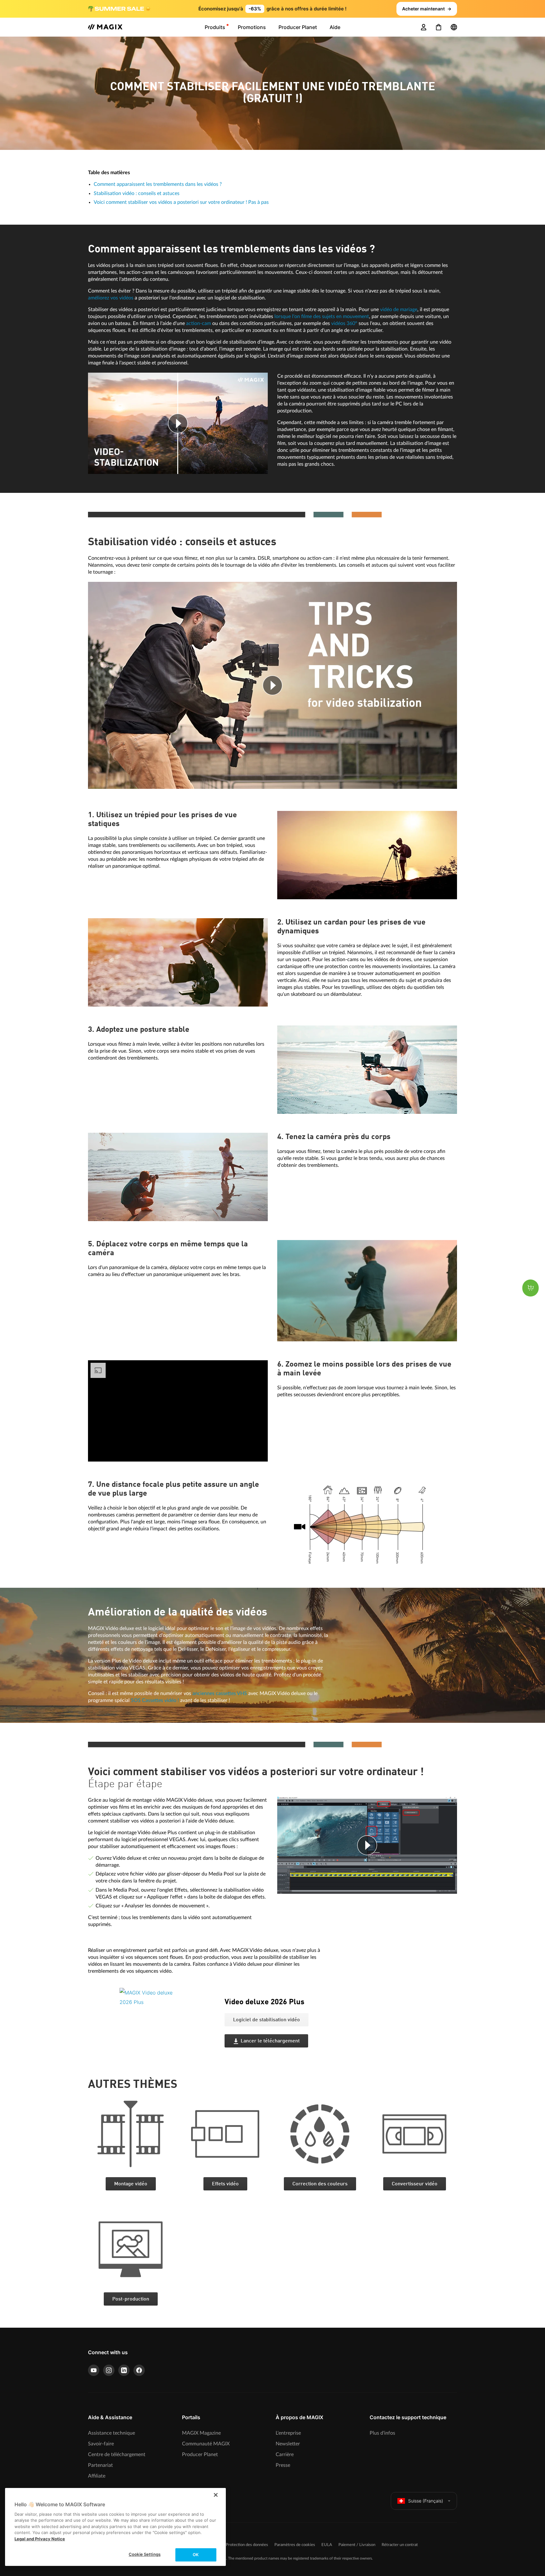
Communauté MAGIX (206, 2444)
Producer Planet (200, 2455)
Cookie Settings (145, 2554)
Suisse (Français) (426, 2501)
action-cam (199, 323)
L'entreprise (288, 2433)
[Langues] (454, 27)
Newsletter (288, 2444)
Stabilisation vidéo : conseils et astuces (137, 193)
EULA (327, 2545)
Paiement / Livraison (357, 2545)
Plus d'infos (382, 2433)
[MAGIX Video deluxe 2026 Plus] (167, 2027)
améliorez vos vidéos (111, 298)
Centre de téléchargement (117, 2455)
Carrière (285, 2455)
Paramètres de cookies (295, 2545)
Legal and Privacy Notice (40, 2539)
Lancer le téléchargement (270, 2041)
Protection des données (247, 2545)
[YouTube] (94, 2370)
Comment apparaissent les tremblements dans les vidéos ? (158, 184)
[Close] (216, 2495)
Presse (283, 2465)
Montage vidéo (131, 2184)
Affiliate (97, 2476)
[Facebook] (139, 2370)
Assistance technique (111, 2433)
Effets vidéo (225, 2184)
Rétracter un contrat (400, 2545)
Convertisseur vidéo (415, 2184)
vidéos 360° (344, 323)
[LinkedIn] (124, 2370)
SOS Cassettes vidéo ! (155, 1700)
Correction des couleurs (320, 2184)
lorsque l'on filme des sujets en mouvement (322, 316)
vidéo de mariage (399, 310)
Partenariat (100, 2465)
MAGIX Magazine (201, 2433)
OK (196, 2555)
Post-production (131, 2299)
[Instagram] (109, 2370)
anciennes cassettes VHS (220, 1693)
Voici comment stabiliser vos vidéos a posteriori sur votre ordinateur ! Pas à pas (181, 202)
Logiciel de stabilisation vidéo (267, 2020)
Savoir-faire (101, 2444)
